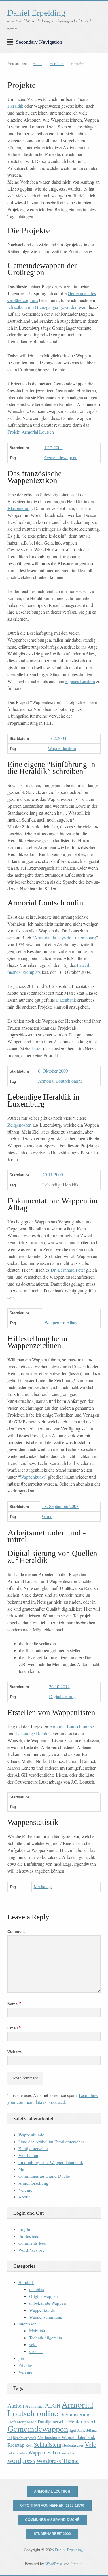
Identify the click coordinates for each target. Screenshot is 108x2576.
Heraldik (57, 63)
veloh (11, 2453)
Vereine (25, 2190)
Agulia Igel (35, 2406)
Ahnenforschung (33, 2183)
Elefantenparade (22, 2422)
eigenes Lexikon (80, 681)
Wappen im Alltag (61, 1322)
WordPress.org (32, 2250)
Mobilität (37, 2331)
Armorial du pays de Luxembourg (65, 937)
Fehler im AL (83, 2421)
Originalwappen (43, 2296)
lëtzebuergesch (25, 2438)
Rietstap (16, 2445)
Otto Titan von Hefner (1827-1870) (52, 2506)
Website (15, 2052)
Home (37, 63)
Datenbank (66, 1000)
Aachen (16, 2405)
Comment (16, 1932)
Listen (37, 1048)
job (21, 2358)
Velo (91, 2444)
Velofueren (28, 2155)
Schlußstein (48, 2444)
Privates (25, 2365)
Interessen (28, 2324)
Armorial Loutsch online (60, 1081)
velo (33, 2344)
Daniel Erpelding (36, 13)
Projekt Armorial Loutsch (31, 432)
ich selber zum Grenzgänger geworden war (46, 307)
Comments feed (32, 2243)
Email (15, 2028)
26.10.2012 (59, 1686)
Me (21, 2169)
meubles (37, 2289)
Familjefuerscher (33, 2148)
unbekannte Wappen (48, 2303)
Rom (29, 2445)
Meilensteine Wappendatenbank (66, 2437)
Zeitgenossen (19, 1125)
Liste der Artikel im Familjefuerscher (51, 2142)
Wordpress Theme (57, 2461)
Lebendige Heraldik (34, 1733)
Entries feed (29, 2236)
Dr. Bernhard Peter (68, 1270)
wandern (22, 2453)
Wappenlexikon (62, 748)
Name (14, 2004)
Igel (73, 2430)
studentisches (73, 2445)
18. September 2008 (60, 1506)
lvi (10, 2437)
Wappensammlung (46, 2317)
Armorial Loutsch (52, 2492)
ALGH (53, 2405)
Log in (24, 2229)
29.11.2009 (53, 1175)
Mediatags (43, 1886)
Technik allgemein (46, 2338)
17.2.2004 (54, 447)
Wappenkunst (32, 1477)
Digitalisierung (62, 1696)
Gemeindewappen (61, 457)
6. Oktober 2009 (53, 1071)
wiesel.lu (68, 2453)
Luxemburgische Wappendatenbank (51, 2162)
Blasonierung (20, 508)
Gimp (47, 1516)
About (24, 2197)
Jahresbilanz (87, 2430)
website (36, 2351)
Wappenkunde (31, 2135)
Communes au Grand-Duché (44, 2176)
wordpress (21, 2460)
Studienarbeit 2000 (52, 2534)
